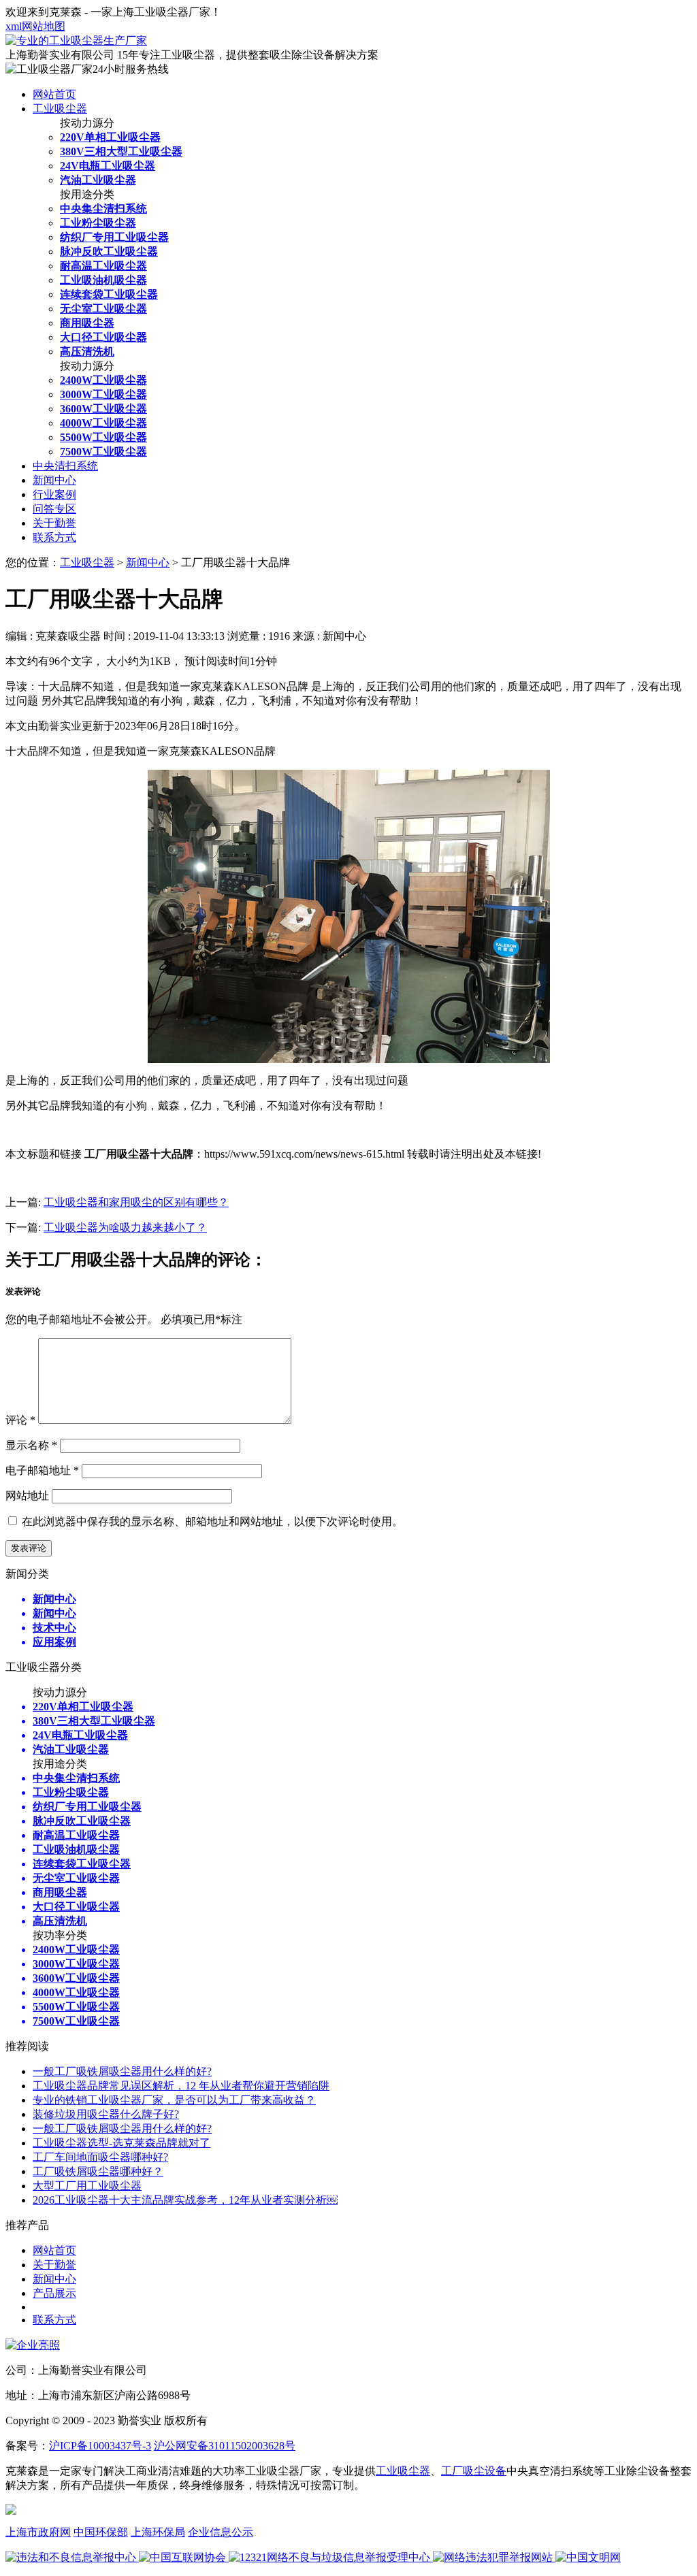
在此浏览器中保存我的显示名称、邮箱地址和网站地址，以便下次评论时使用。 (212, 1521)
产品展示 (54, 2293)
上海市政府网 (38, 2532)
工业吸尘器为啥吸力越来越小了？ (125, 1227)
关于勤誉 (54, 523)
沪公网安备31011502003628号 (225, 2446)
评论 (20, 1420)
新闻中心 (54, 480)
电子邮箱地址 (42, 1470)
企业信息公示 (221, 2532)
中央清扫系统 (65, 466)
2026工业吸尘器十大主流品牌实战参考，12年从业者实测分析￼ (185, 2200)
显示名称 (31, 1445)
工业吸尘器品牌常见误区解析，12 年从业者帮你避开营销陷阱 (181, 2086)
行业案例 (54, 494)
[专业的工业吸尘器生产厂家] (76, 40)
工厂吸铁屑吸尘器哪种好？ (98, 2171)
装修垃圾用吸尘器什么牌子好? (106, 2114)
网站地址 (27, 1496)
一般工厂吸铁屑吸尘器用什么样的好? (122, 2071)
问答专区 (54, 509)
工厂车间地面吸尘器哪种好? (100, 2157)
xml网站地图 (35, 26)
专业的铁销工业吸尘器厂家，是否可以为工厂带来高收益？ (174, 2100)
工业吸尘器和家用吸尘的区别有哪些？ (136, 1202)
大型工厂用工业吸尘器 (87, 2186)
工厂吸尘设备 (474, 2471)
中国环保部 (101, 2532)
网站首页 (54, 94)
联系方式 (54, 537)
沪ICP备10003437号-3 (100, 2446)
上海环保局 (158, 2532)
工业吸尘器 (60, 109)
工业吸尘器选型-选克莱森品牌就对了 (121, 2143)
